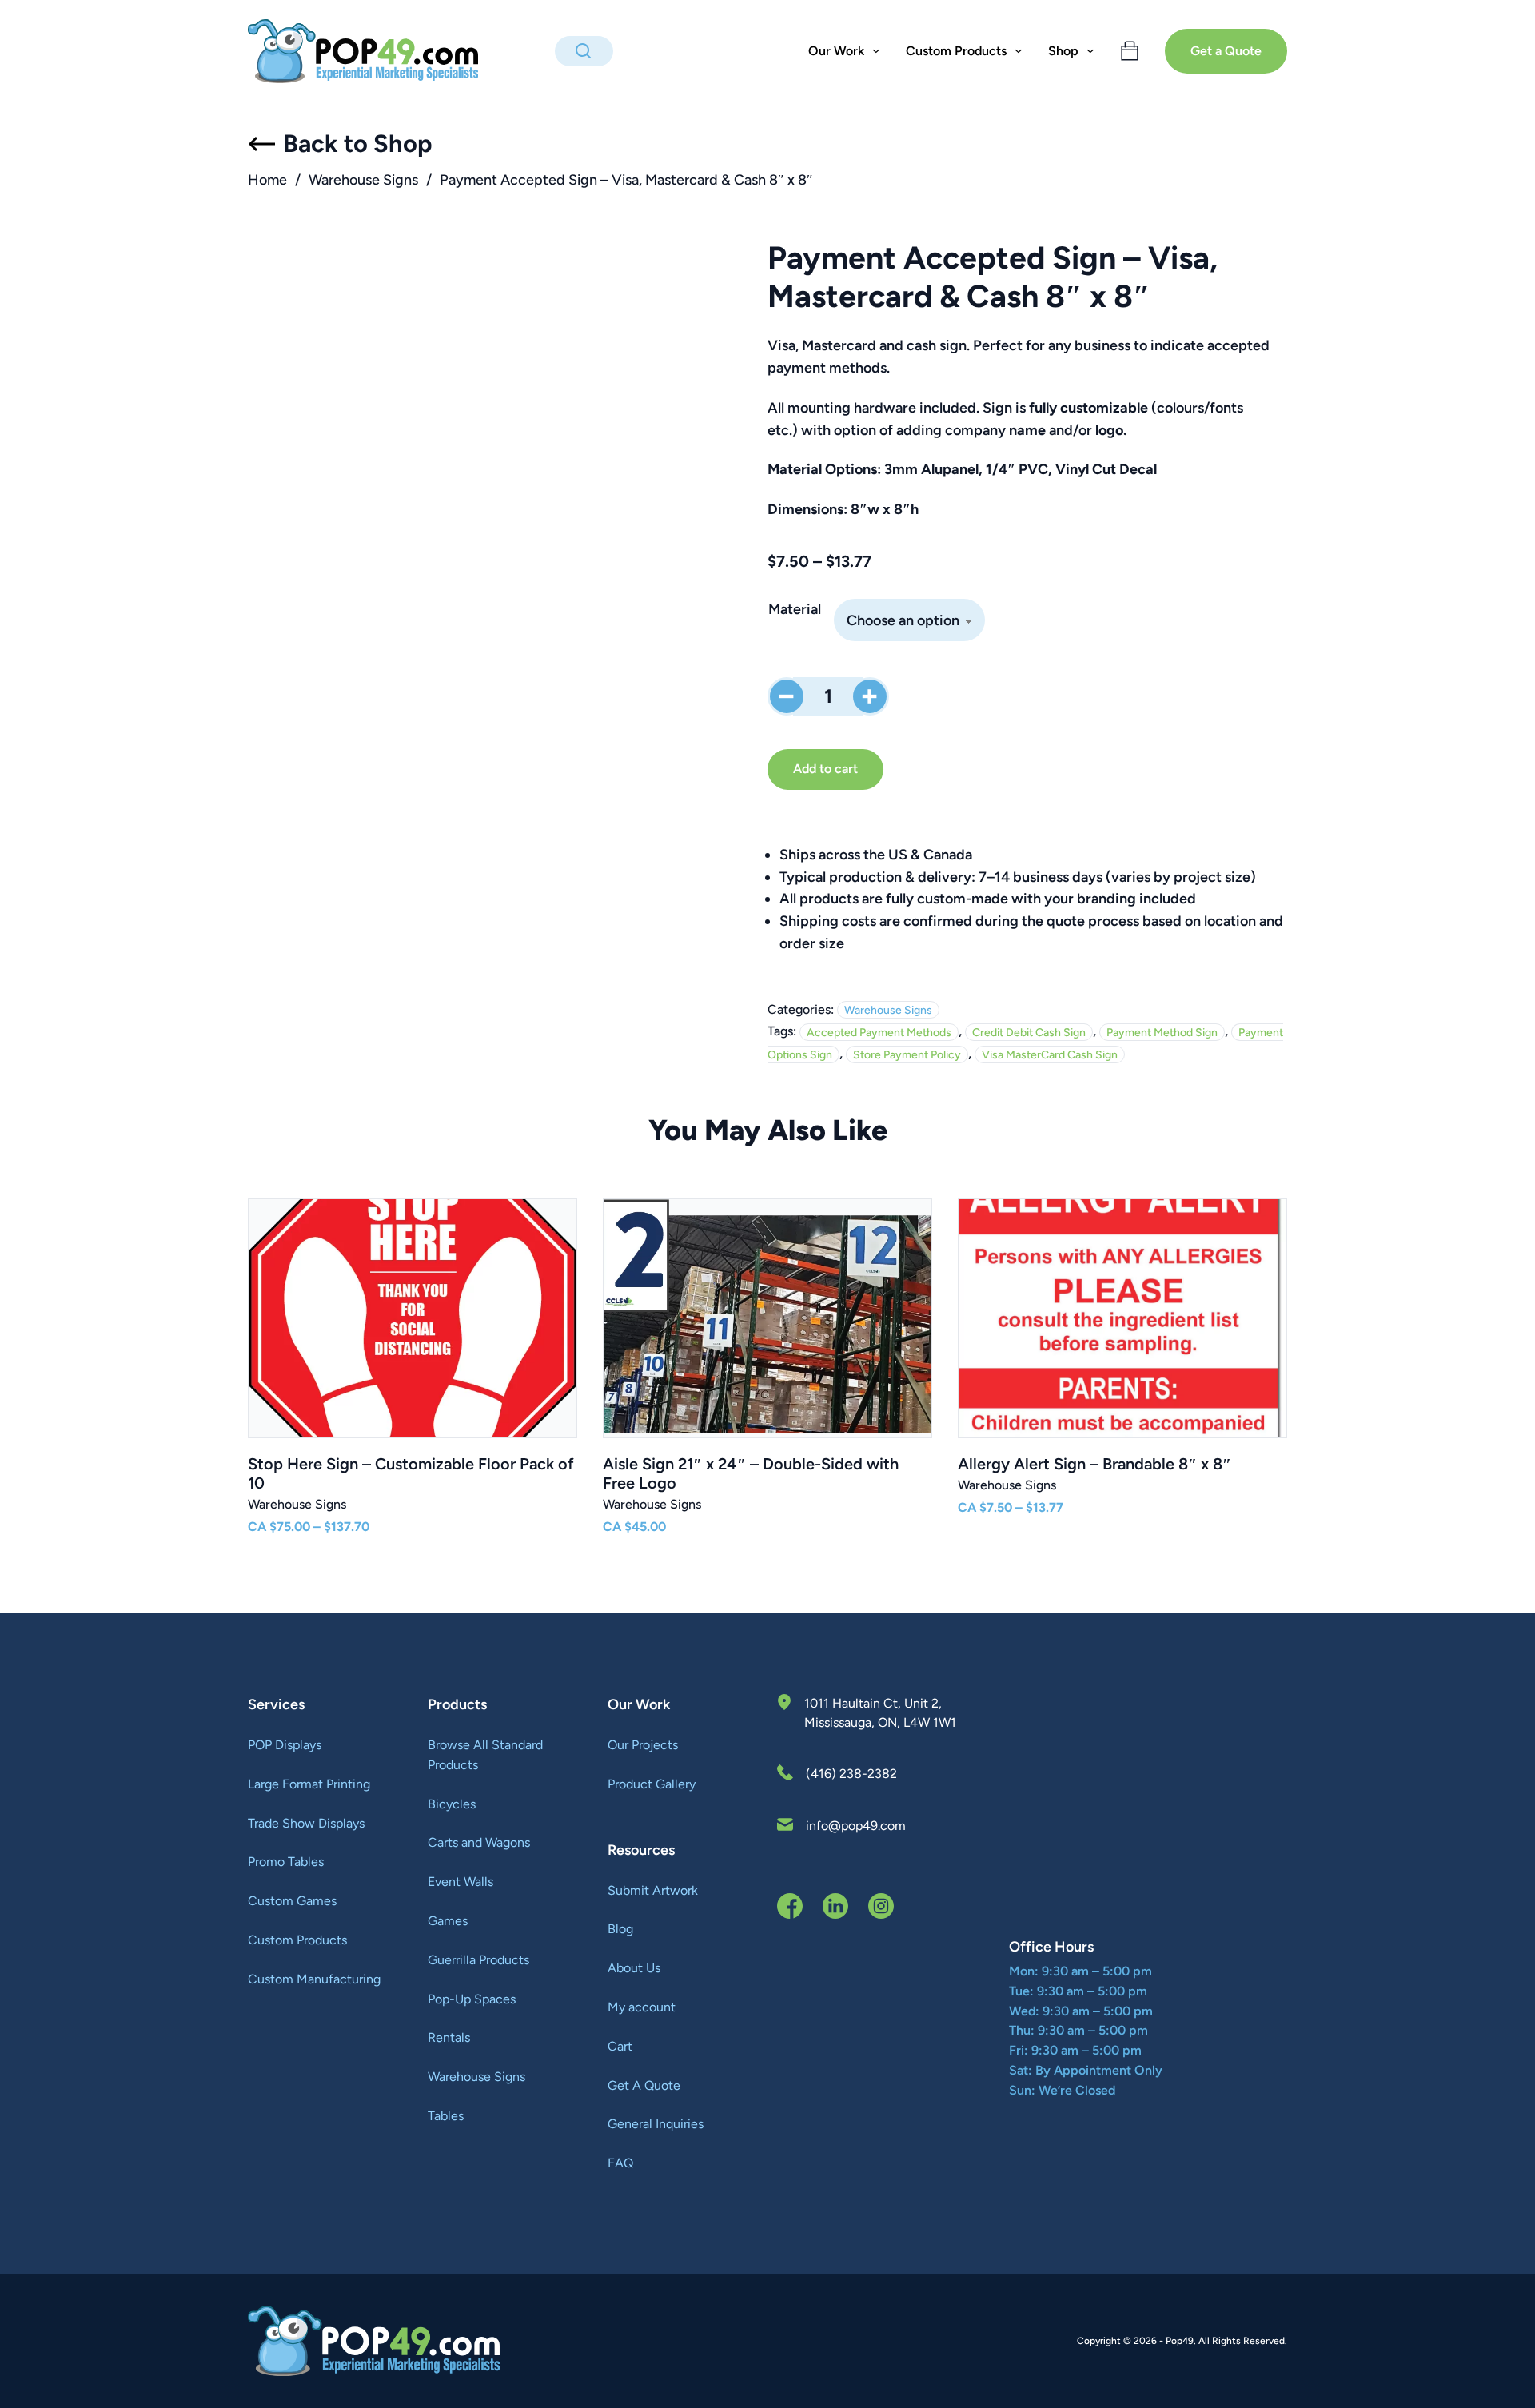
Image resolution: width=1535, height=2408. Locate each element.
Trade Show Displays (306, 1823)
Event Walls (460, 1882)
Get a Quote (1226, 51)
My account (642, 2007)
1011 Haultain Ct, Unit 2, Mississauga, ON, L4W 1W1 (880, 1713)
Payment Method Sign (1162, 1032)
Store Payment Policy (907, 1054)
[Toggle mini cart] (1130, 51)
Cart (620, 2046)
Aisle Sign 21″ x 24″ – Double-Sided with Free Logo (751, 1473)
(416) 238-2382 (851, 1774)
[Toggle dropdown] (876, 51)
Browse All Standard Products (485, 1755)
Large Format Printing (309, 1784)
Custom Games (292, 1901)
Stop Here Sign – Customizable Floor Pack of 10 (411, 1473)
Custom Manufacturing (314, 1979)
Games (448, 1921)
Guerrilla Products (478, 1960)
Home (267, 180)
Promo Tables (286, 1862)
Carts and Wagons (479, 1842)
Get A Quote (644, 2085)
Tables (446, 2116)
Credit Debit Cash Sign (1029, 1032)
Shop (1063, 51)
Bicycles (452, 1804)
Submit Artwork (653, 1890)
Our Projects (643, 1745)
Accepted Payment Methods (879, 1032)
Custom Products (297, 1940)
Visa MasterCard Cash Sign (1050, 1054)
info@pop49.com (856, 1826)
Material (795, 609)
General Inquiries (656, 2124)
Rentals (449, 2037)
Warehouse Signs (363, 180)
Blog (620, 1929)
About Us (634, 1968)
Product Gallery (652, 1784)
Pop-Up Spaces (472, 1999)
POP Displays (285, 1745)
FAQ (620, 2163)
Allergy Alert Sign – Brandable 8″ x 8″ (1094, 1464)
